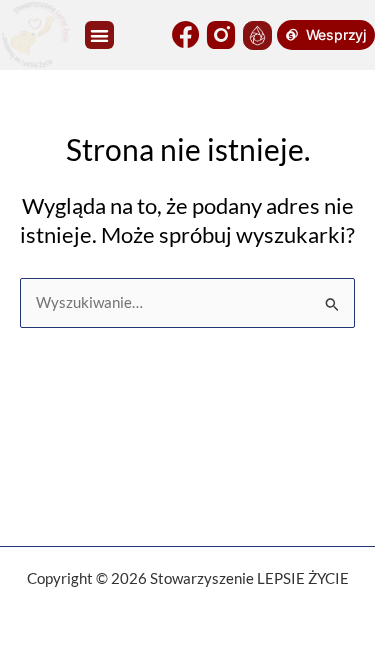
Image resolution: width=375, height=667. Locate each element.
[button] (99, 35)
